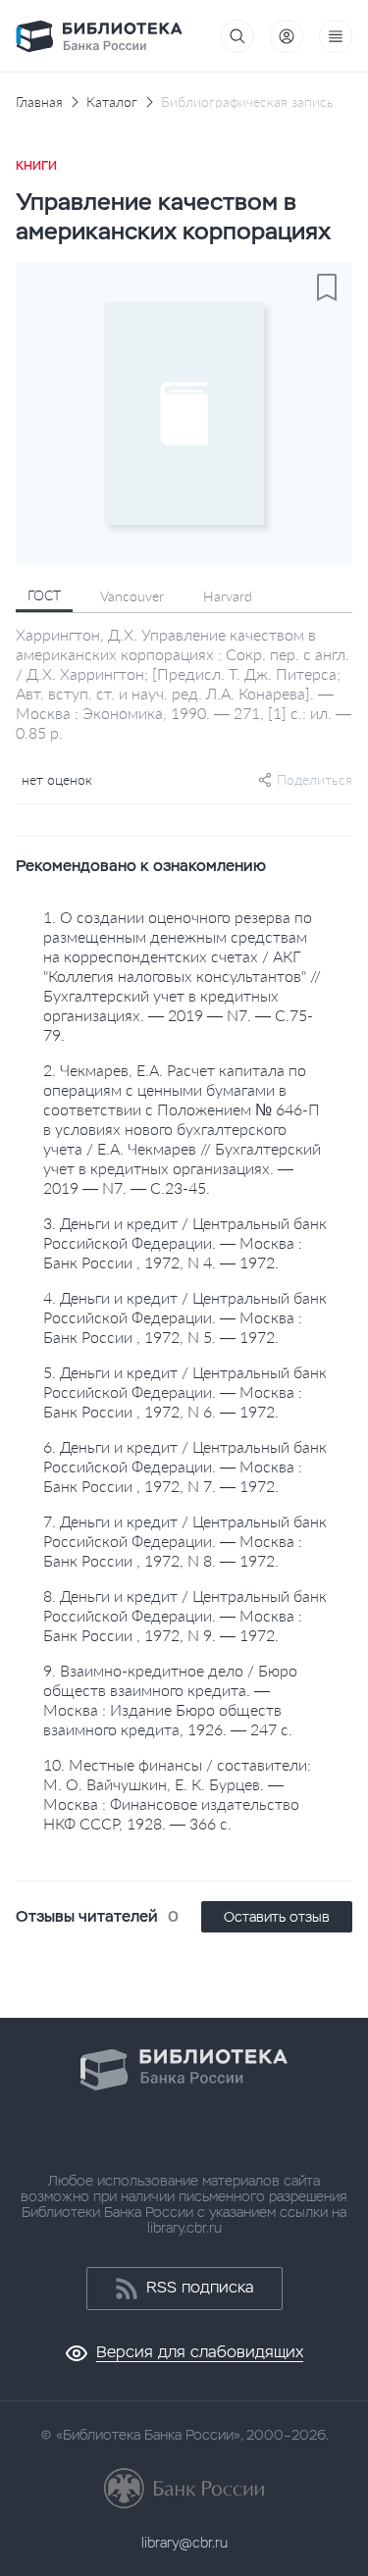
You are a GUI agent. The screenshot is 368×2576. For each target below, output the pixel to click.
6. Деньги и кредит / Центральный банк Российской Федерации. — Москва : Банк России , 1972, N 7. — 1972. (185, 1466)
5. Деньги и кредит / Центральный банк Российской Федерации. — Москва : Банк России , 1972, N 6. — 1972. (185, 1391)
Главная (39, 102)
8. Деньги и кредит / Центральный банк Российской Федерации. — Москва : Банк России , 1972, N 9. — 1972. (185, 1615)
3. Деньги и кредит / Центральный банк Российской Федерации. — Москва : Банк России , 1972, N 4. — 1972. (185, 1242)
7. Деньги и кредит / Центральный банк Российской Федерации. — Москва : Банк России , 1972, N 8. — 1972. (185, 1541)
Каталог (112, 102)
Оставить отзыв (277, 1917)
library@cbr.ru (184, 2543)
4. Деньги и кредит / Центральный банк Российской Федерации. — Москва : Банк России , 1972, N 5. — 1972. (185, 1317)
